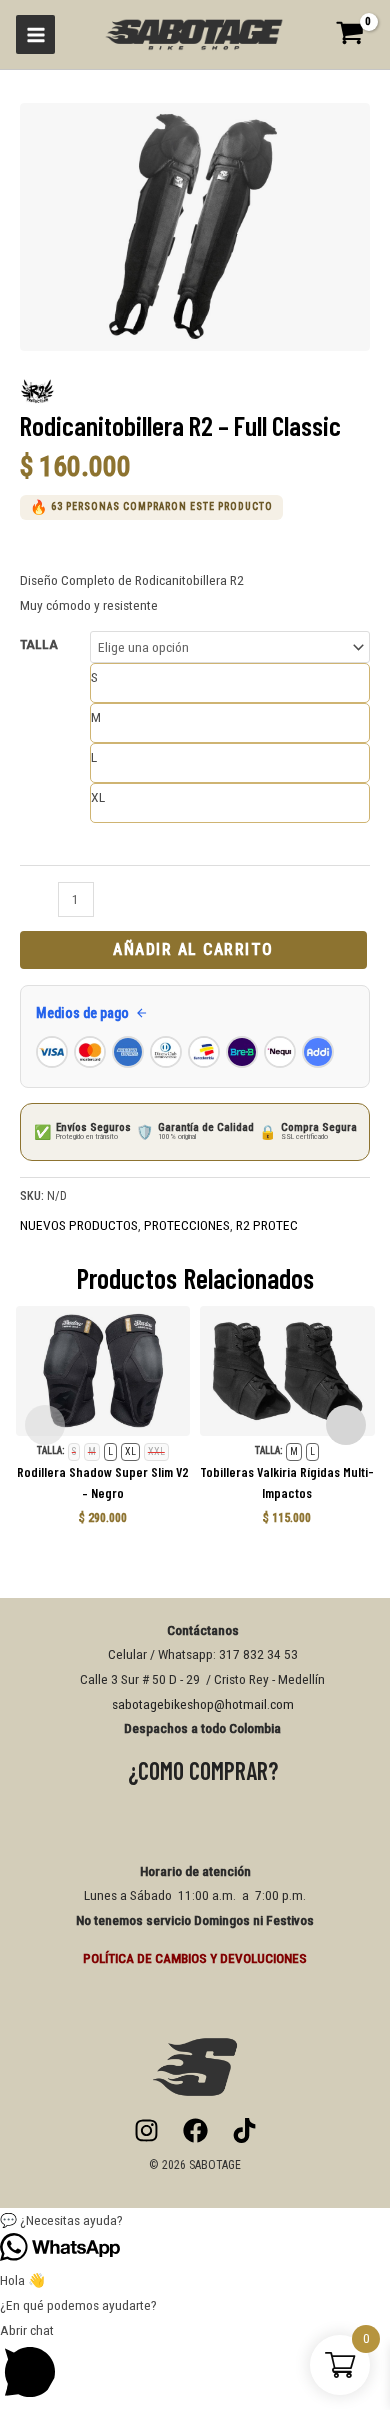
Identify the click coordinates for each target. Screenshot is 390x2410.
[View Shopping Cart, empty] (356, 34)
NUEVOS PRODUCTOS (79, 1225)
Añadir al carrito (193, 949)
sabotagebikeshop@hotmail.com (203, 1704)
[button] (195, 2220)
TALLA (39, 644)
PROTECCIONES (187, 1225)
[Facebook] (195, 2130)
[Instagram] (146, 2130)
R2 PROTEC (267, 1225)
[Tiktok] (244, 2130)
